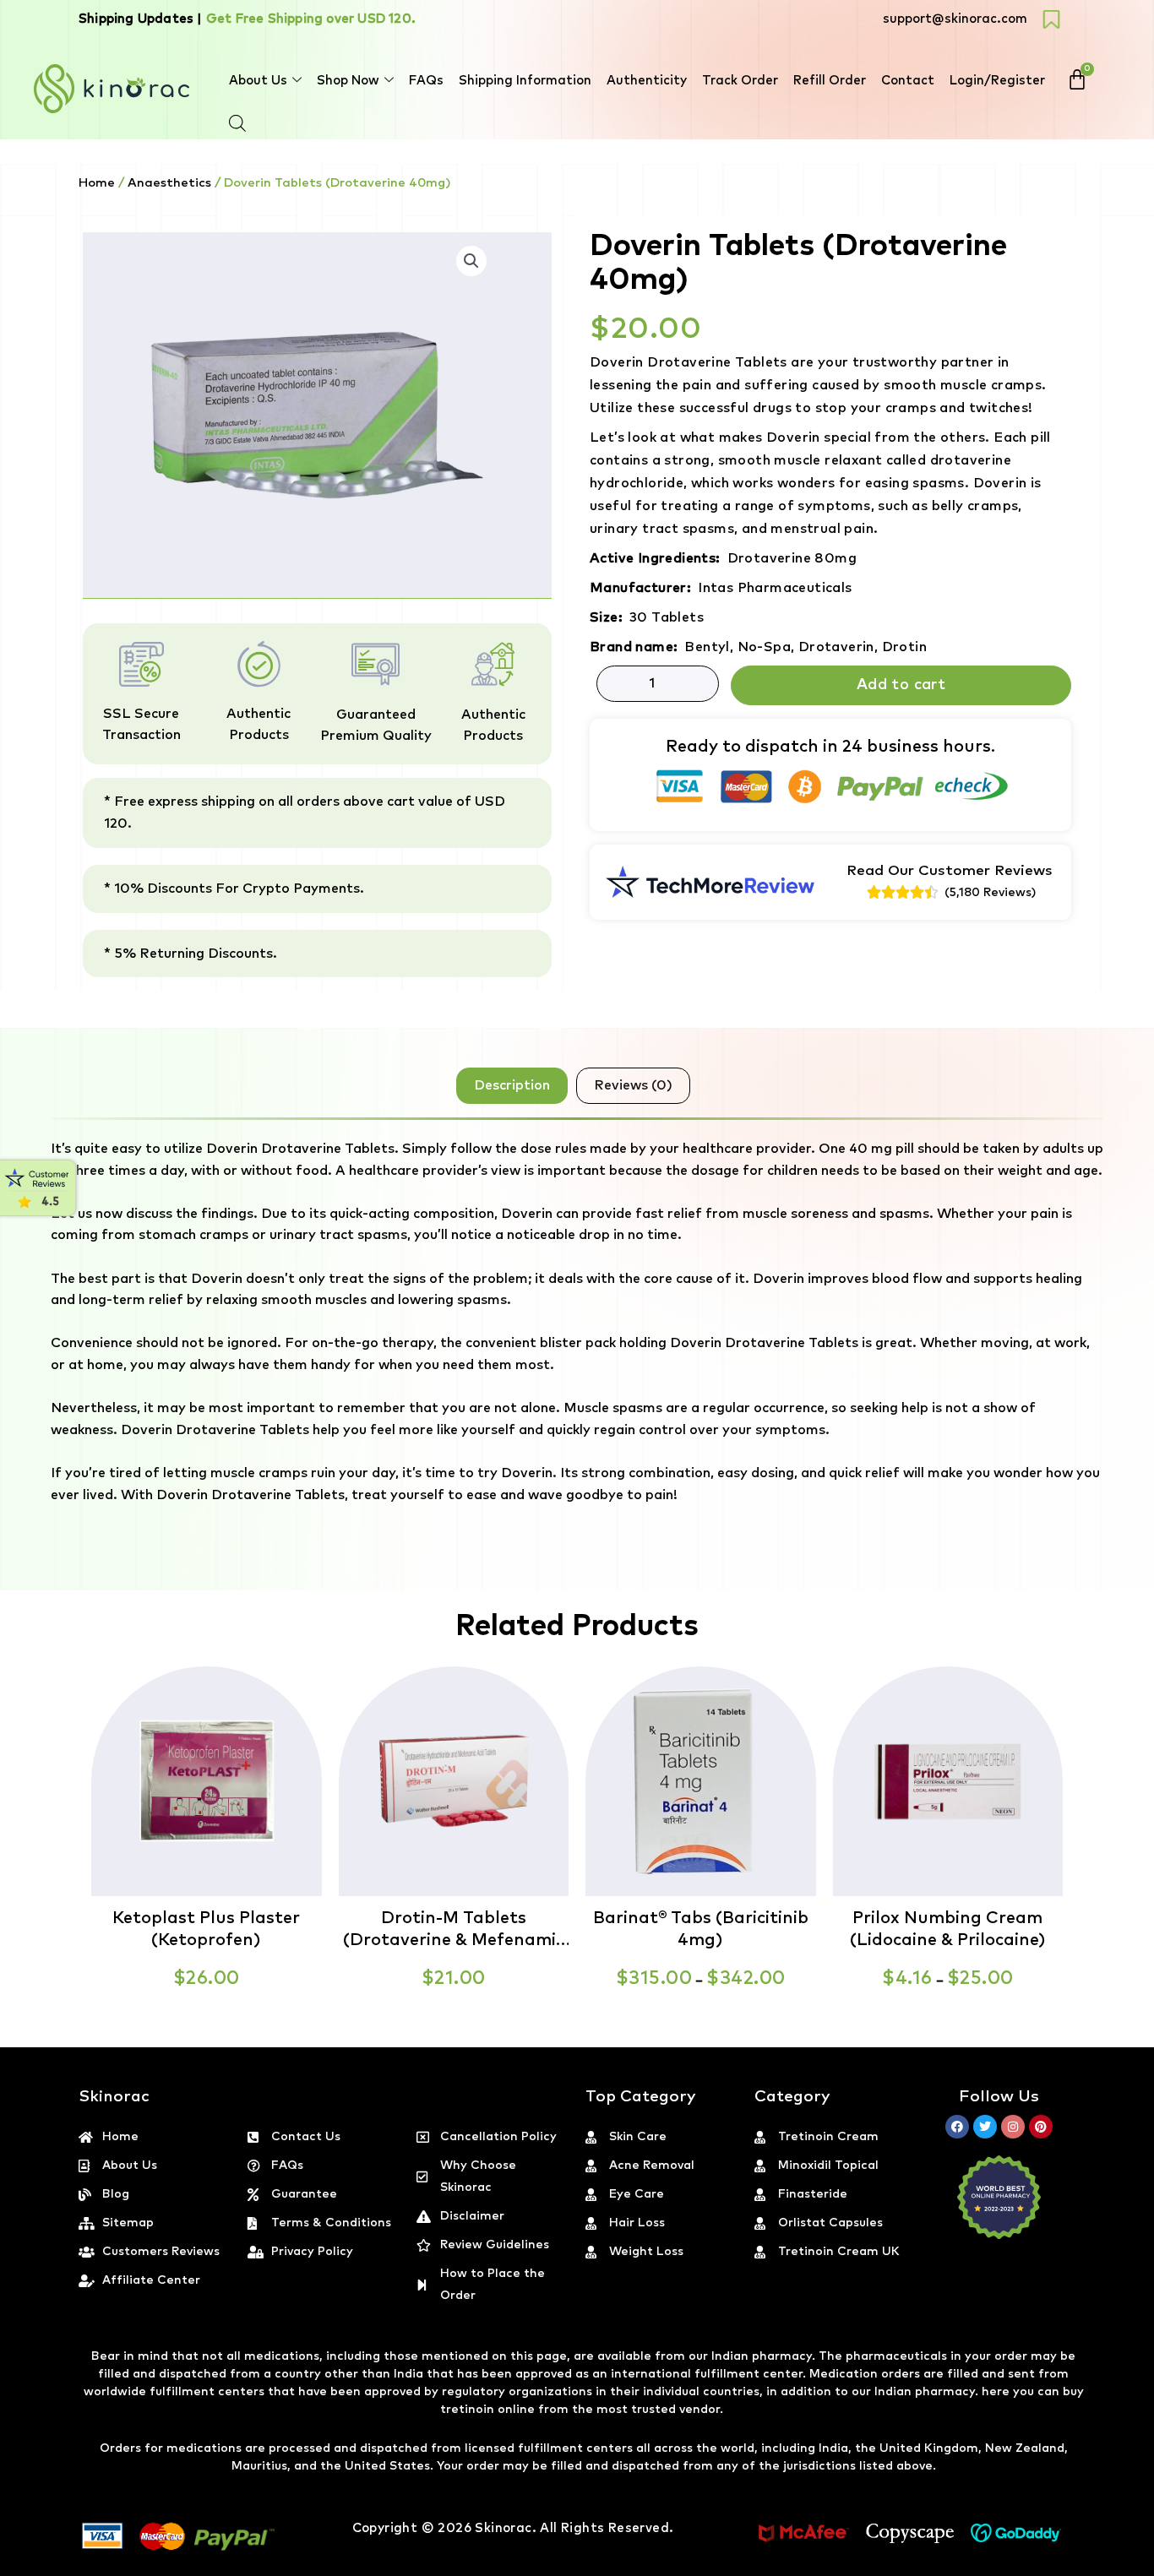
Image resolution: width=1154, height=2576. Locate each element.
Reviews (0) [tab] (633, 1085)
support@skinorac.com (955, 19)
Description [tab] (512, 1085)
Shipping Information (525, 81)
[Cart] (1077, 79)
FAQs (426, 81)
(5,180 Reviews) (990, 893)
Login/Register (997, 81)
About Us (258, 81)
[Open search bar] (237, 123)
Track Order (740, 81)
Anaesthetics (169, 183)
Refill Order (830, 81)
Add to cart (901, 685)
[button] (1153, 2566)
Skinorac (503, 2528)
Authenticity (647, 81)
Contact (908, 81)
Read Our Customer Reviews (950, 871)
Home (97, 183)
